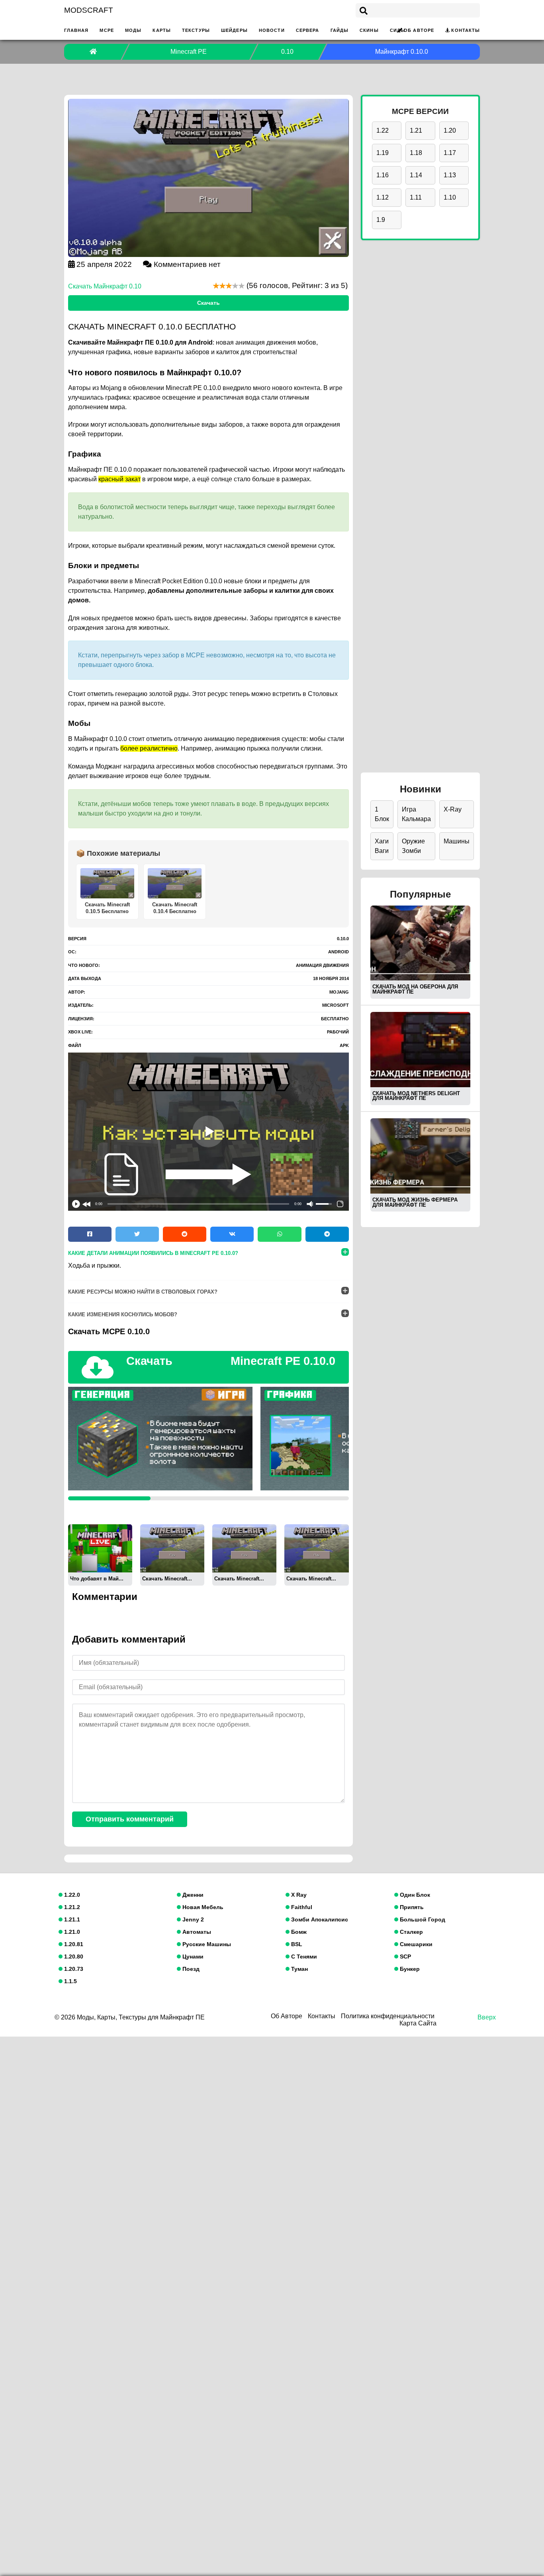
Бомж (298, 1932)
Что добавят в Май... (97, 1579)
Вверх (487, 2017)
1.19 (383, 153)
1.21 (416, 130)
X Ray (298, 1895)
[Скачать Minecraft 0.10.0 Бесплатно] (316, 1548)
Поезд (190, 1969)
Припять (411, 1907)
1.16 (383, 175)
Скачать (208, 303)
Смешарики (415, 1944)
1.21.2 (71, 1907)
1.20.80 (73, 1957)
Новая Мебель (202, 1907)
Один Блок (414, 1895)
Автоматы (196, 1932)
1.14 (416, 175)
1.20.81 (73, 1944)
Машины (457, 841)
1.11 (416, 197)
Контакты (466, 30)
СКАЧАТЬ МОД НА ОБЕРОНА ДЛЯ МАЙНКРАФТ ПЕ (415, 989)
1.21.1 (71, 1919)
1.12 (383, 197)
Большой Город (422, 1919)
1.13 (450, 175)
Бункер (409, 1969)
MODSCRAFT (89, 10)
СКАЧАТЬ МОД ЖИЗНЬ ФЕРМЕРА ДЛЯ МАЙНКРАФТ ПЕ (415, 1202)
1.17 (450, 153)
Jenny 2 (192, 1919)
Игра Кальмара (416, 814)
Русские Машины (206, 1944)
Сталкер (411, 1932)
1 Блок (382, 814)
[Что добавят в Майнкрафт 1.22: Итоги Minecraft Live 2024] (100, 1548)
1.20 (450, 130)
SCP (405, 1957)
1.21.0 (71, 1932)
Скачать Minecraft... (167, 1579)
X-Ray (453, 809)
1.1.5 (70, 1981)
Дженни (192, 1895)
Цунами (192, 1957)
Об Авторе (419, 30)
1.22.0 (71, 1895)
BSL (296, 1944)
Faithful (301, 1907)
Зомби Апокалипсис (319, 1919)
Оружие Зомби (413, 846)
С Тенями (303, 1957)
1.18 (416, 153)
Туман (299, 1969)
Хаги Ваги (382, 846)
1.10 (450, 197)
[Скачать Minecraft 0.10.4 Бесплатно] (244, 1548)
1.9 (381, 220)
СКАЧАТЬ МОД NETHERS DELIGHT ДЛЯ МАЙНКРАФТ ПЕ (416, 1096)
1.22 (383, 130)
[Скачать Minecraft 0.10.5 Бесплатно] (172, 1548)
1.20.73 (73, 1969)
